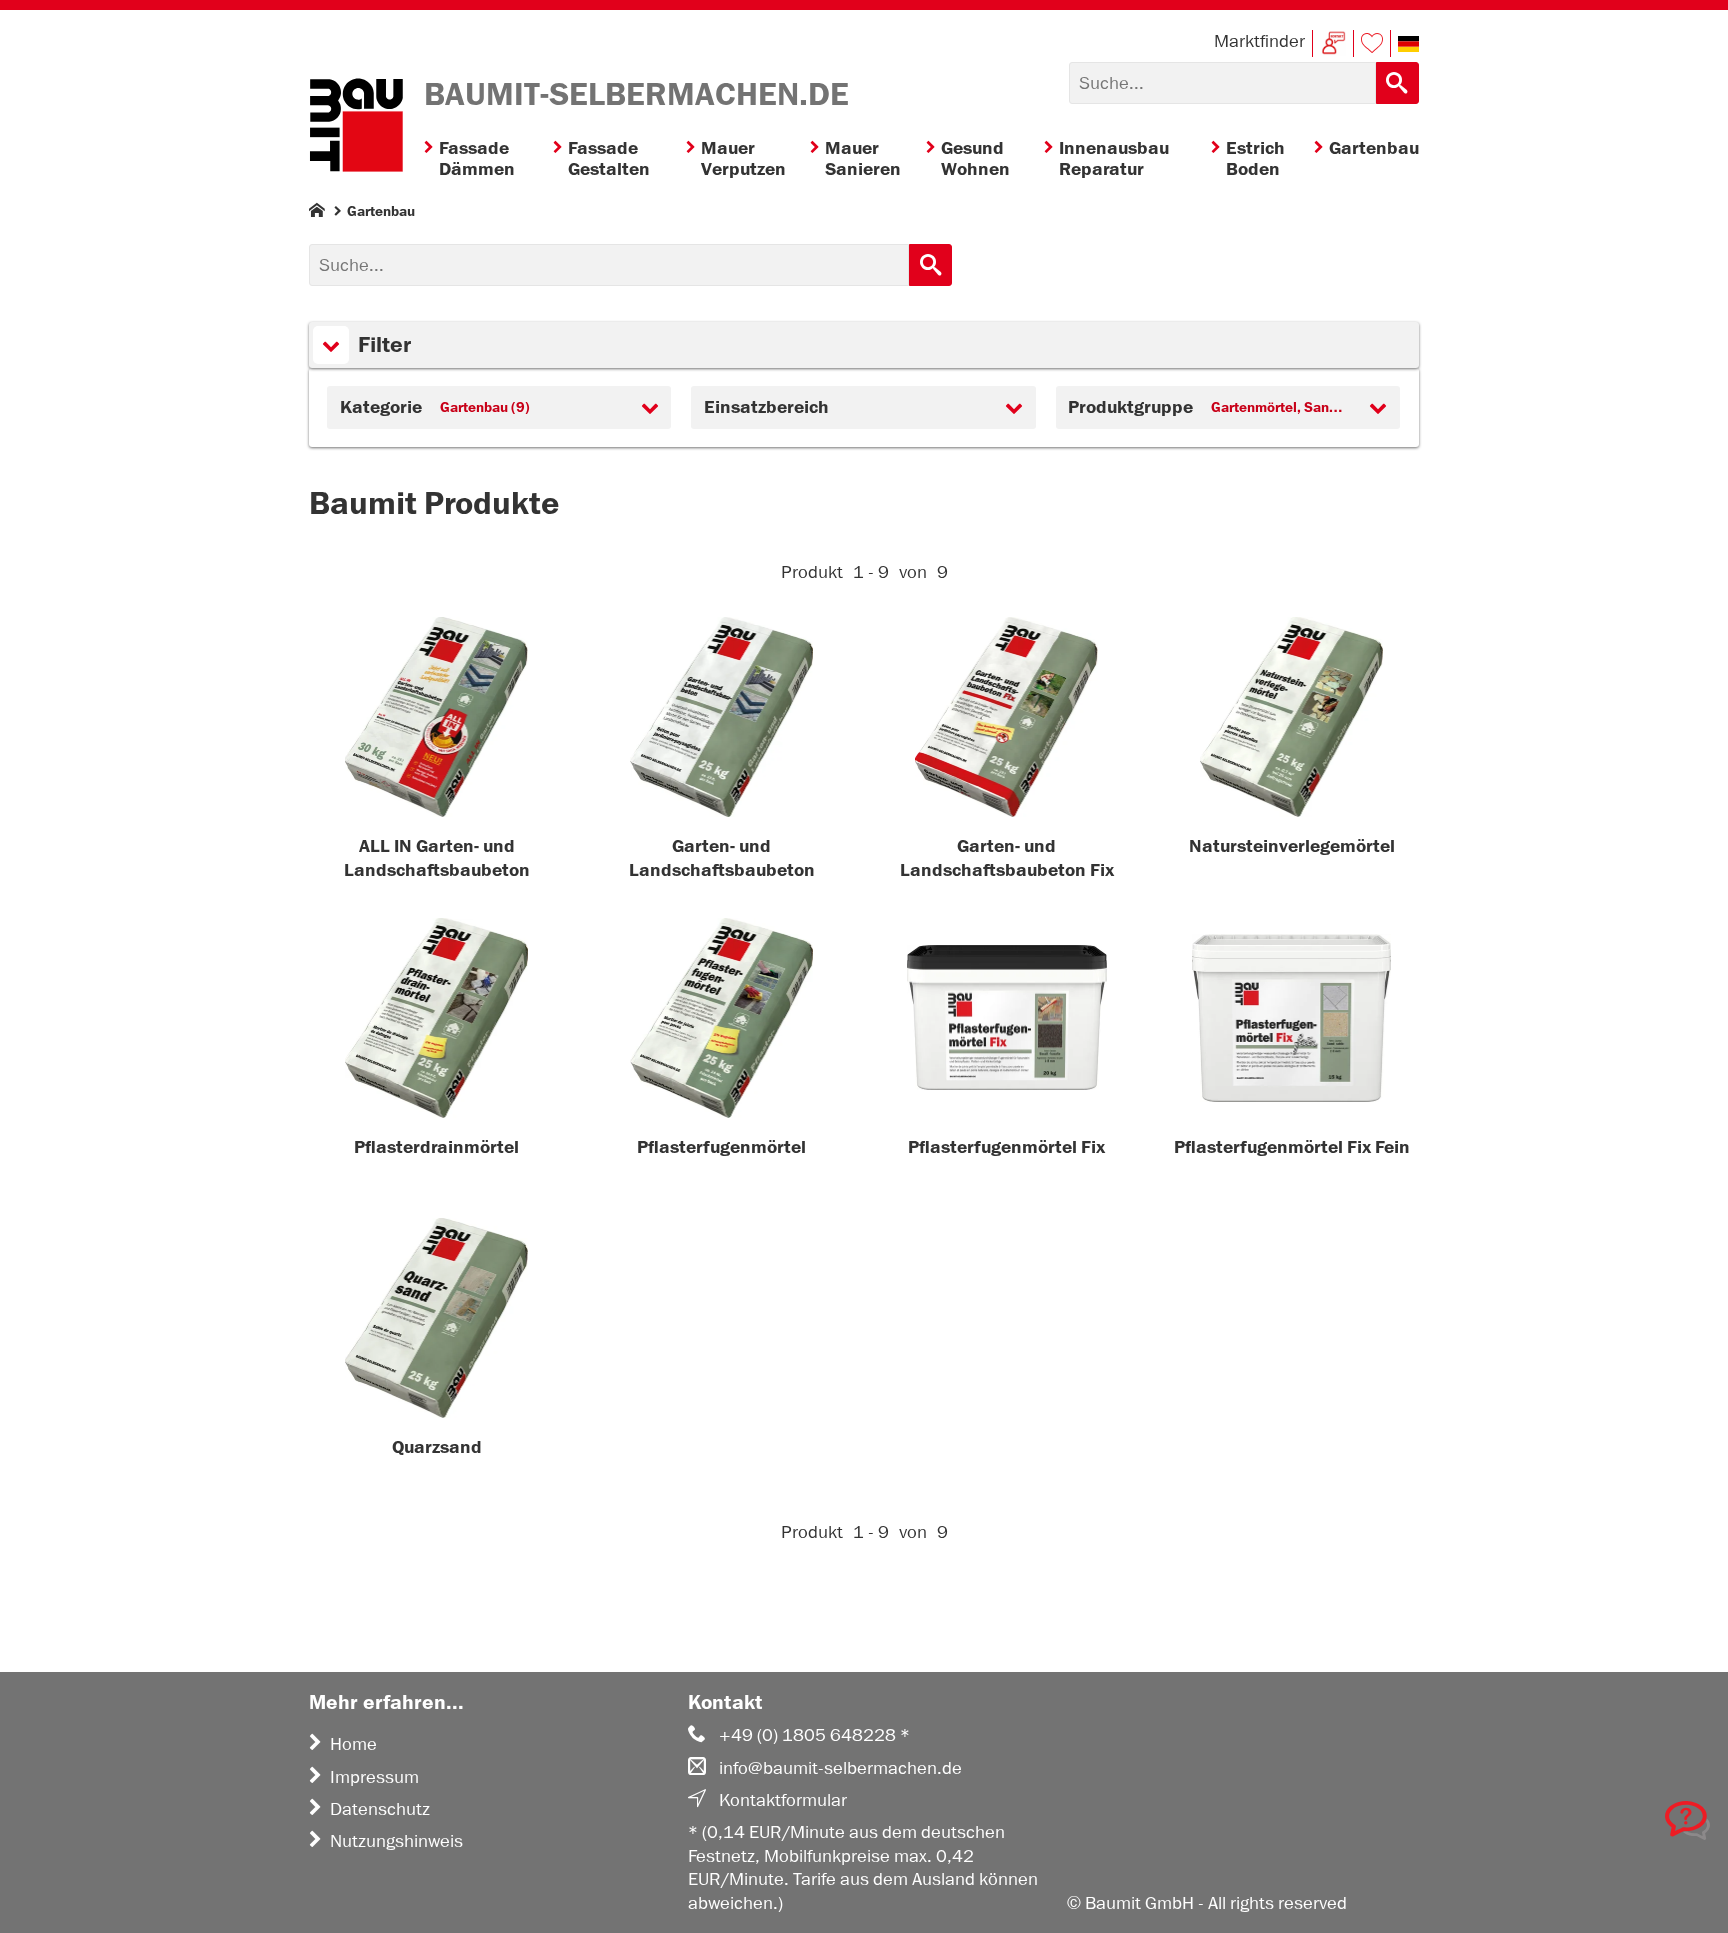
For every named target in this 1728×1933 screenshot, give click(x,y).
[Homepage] (317, 214)
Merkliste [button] (1372, 43)
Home (353, 1744)
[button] (1408, 44)
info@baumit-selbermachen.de (840, 1768)
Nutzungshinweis (396, 1841)
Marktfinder (1259, 41)
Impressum (374, 1777)
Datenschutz (380, 1809)
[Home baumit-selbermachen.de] (356, 128)
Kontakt (1333, 43)
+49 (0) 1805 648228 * (814, 1735)
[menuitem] (488, 159)
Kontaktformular (783, 1800)
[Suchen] (1397, 83)
